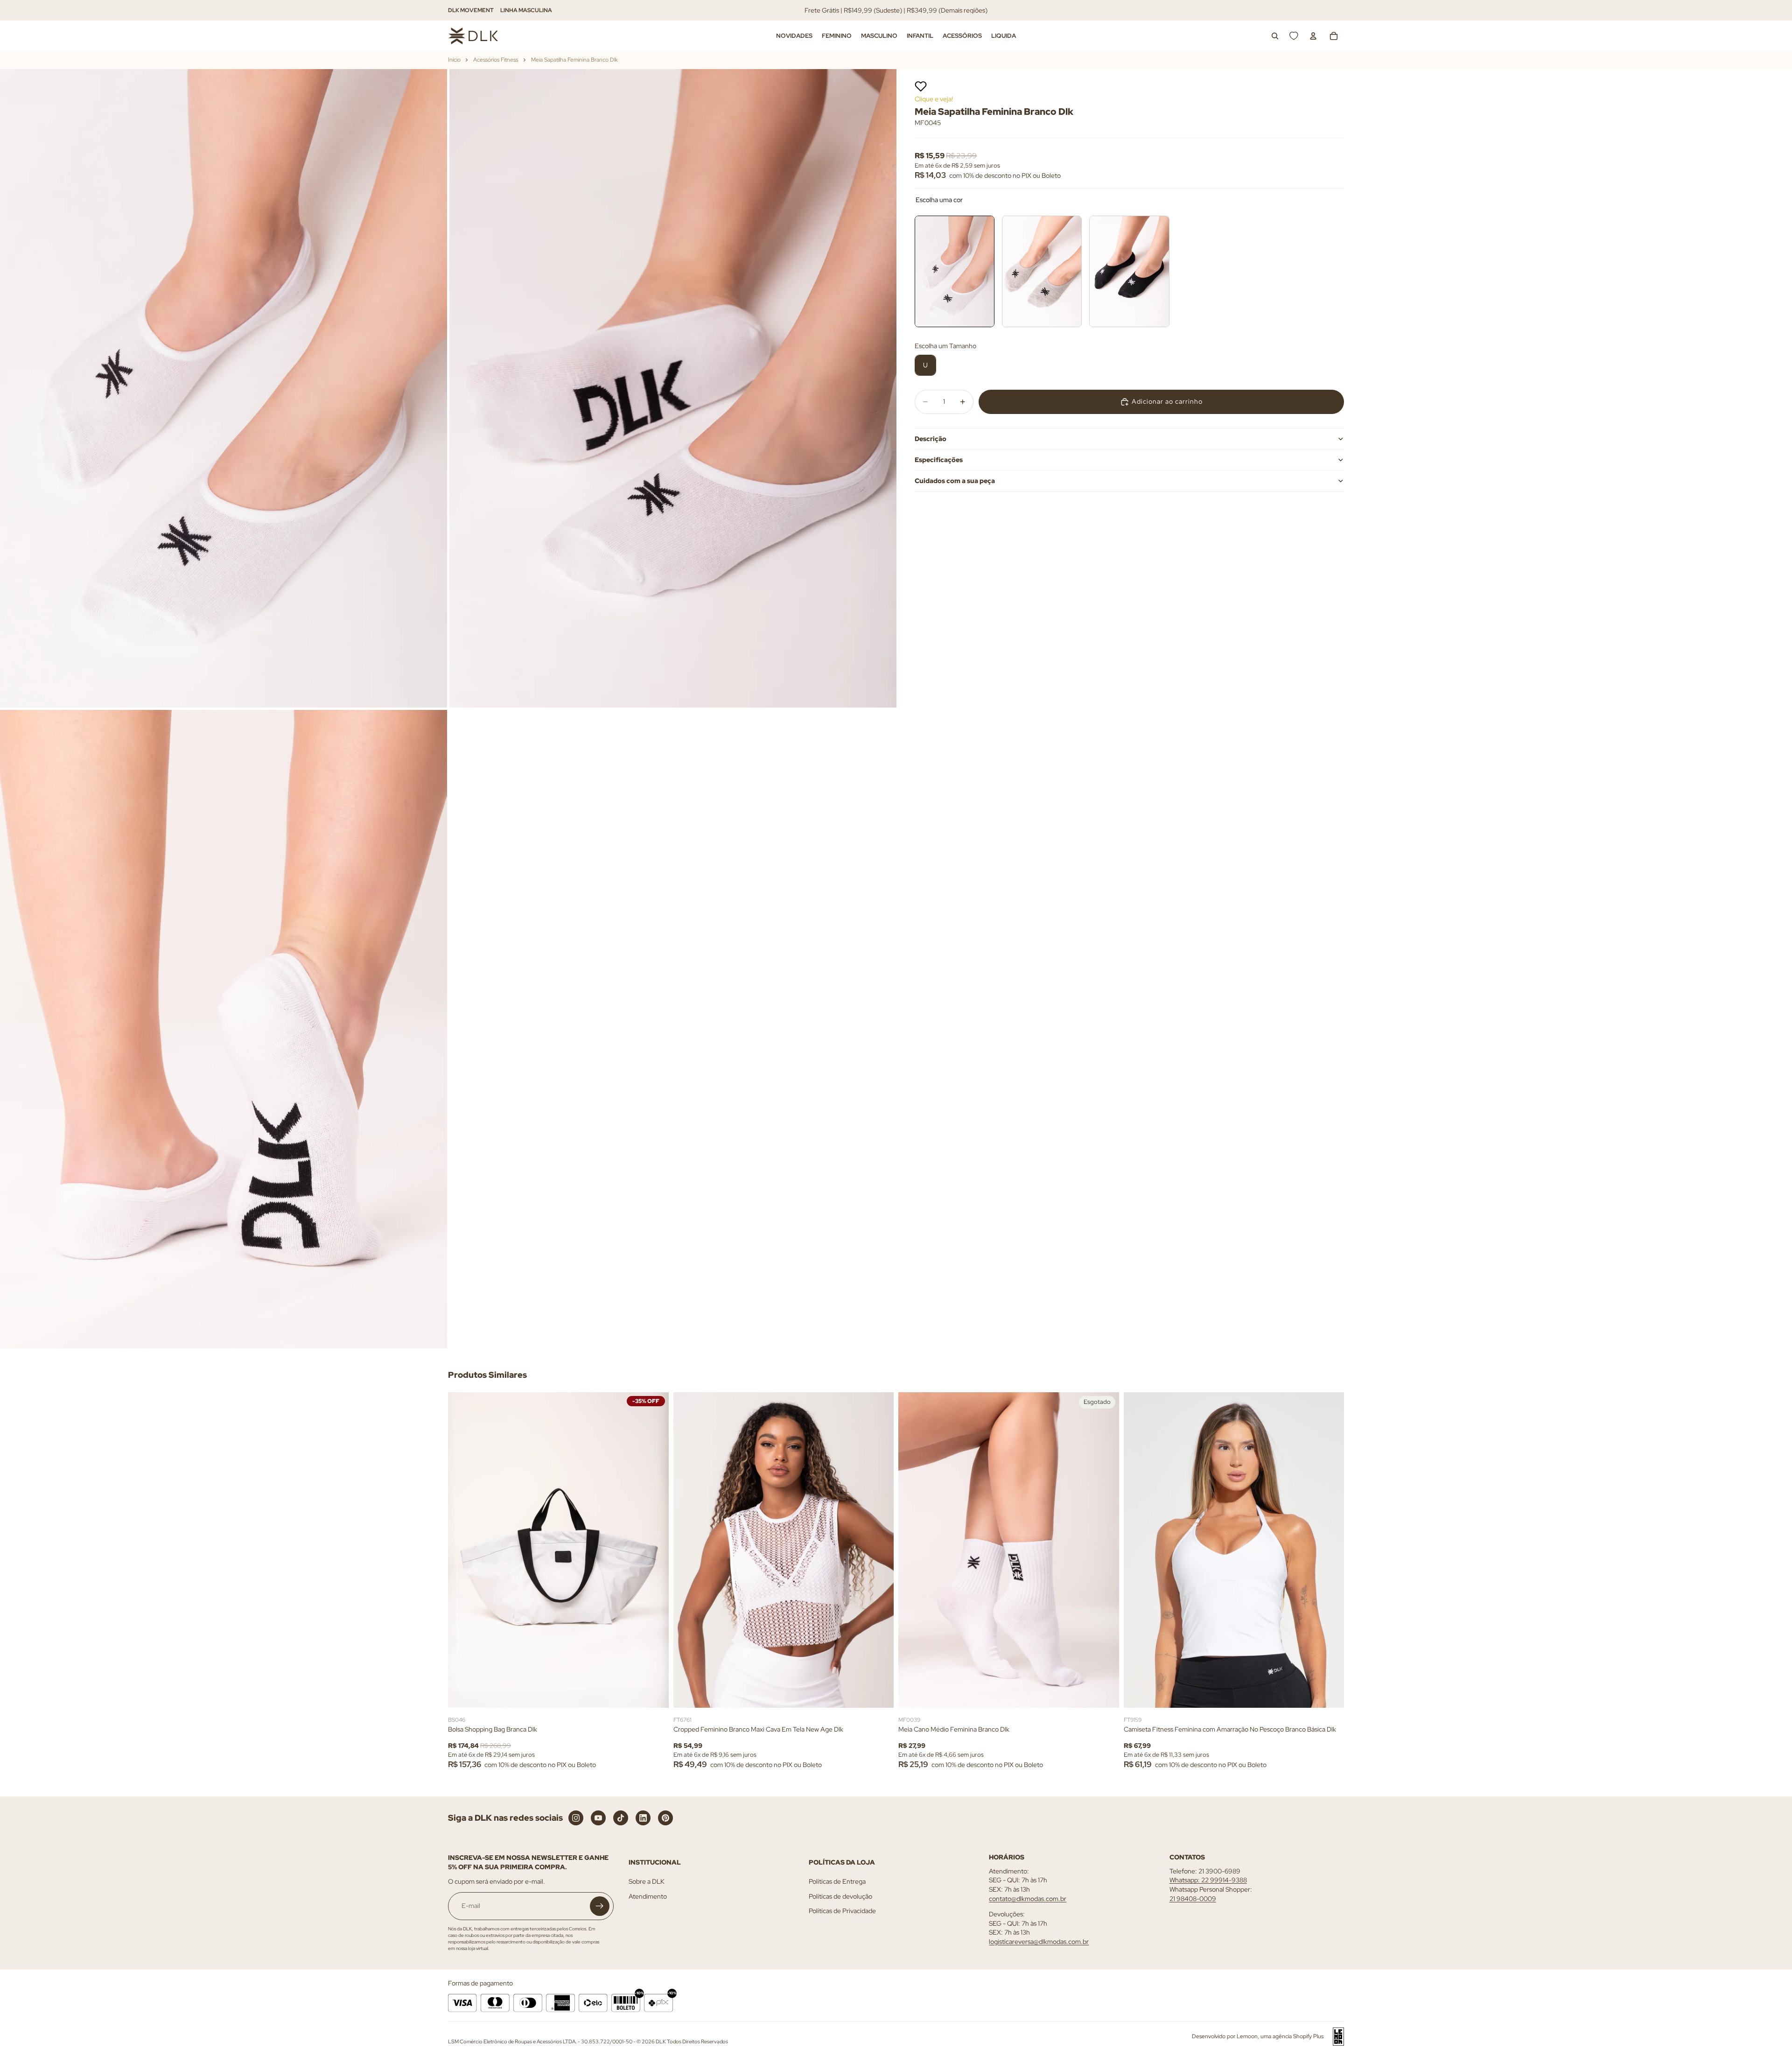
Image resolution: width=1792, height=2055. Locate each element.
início (454, 60)
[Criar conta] (600, 1906)
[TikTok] (621, 1818)
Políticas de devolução (840, 1896)
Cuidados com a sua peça (955, 481)
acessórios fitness (496, 60)
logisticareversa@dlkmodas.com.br (1039, 1942)
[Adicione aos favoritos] (921, 86)
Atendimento (648, 1896)
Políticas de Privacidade (842, 1911)
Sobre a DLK (647, 1881)
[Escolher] (879, 1693)
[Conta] (1313, 36)
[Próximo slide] (655, 1550)
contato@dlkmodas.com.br (1028, 1898)
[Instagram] (576, 1818)
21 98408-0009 (1193, 1898)
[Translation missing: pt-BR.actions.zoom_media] (224, 388)
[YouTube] (598, 1818)
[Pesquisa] (1275, 36)
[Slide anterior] (462, 1550)
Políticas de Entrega (837, 1881)
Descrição (931, 439)
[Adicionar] (654, 1693)
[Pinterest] (665, 1818)
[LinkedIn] (643, 1818)
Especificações (939, 460)
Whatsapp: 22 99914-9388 (1208, 1880)
